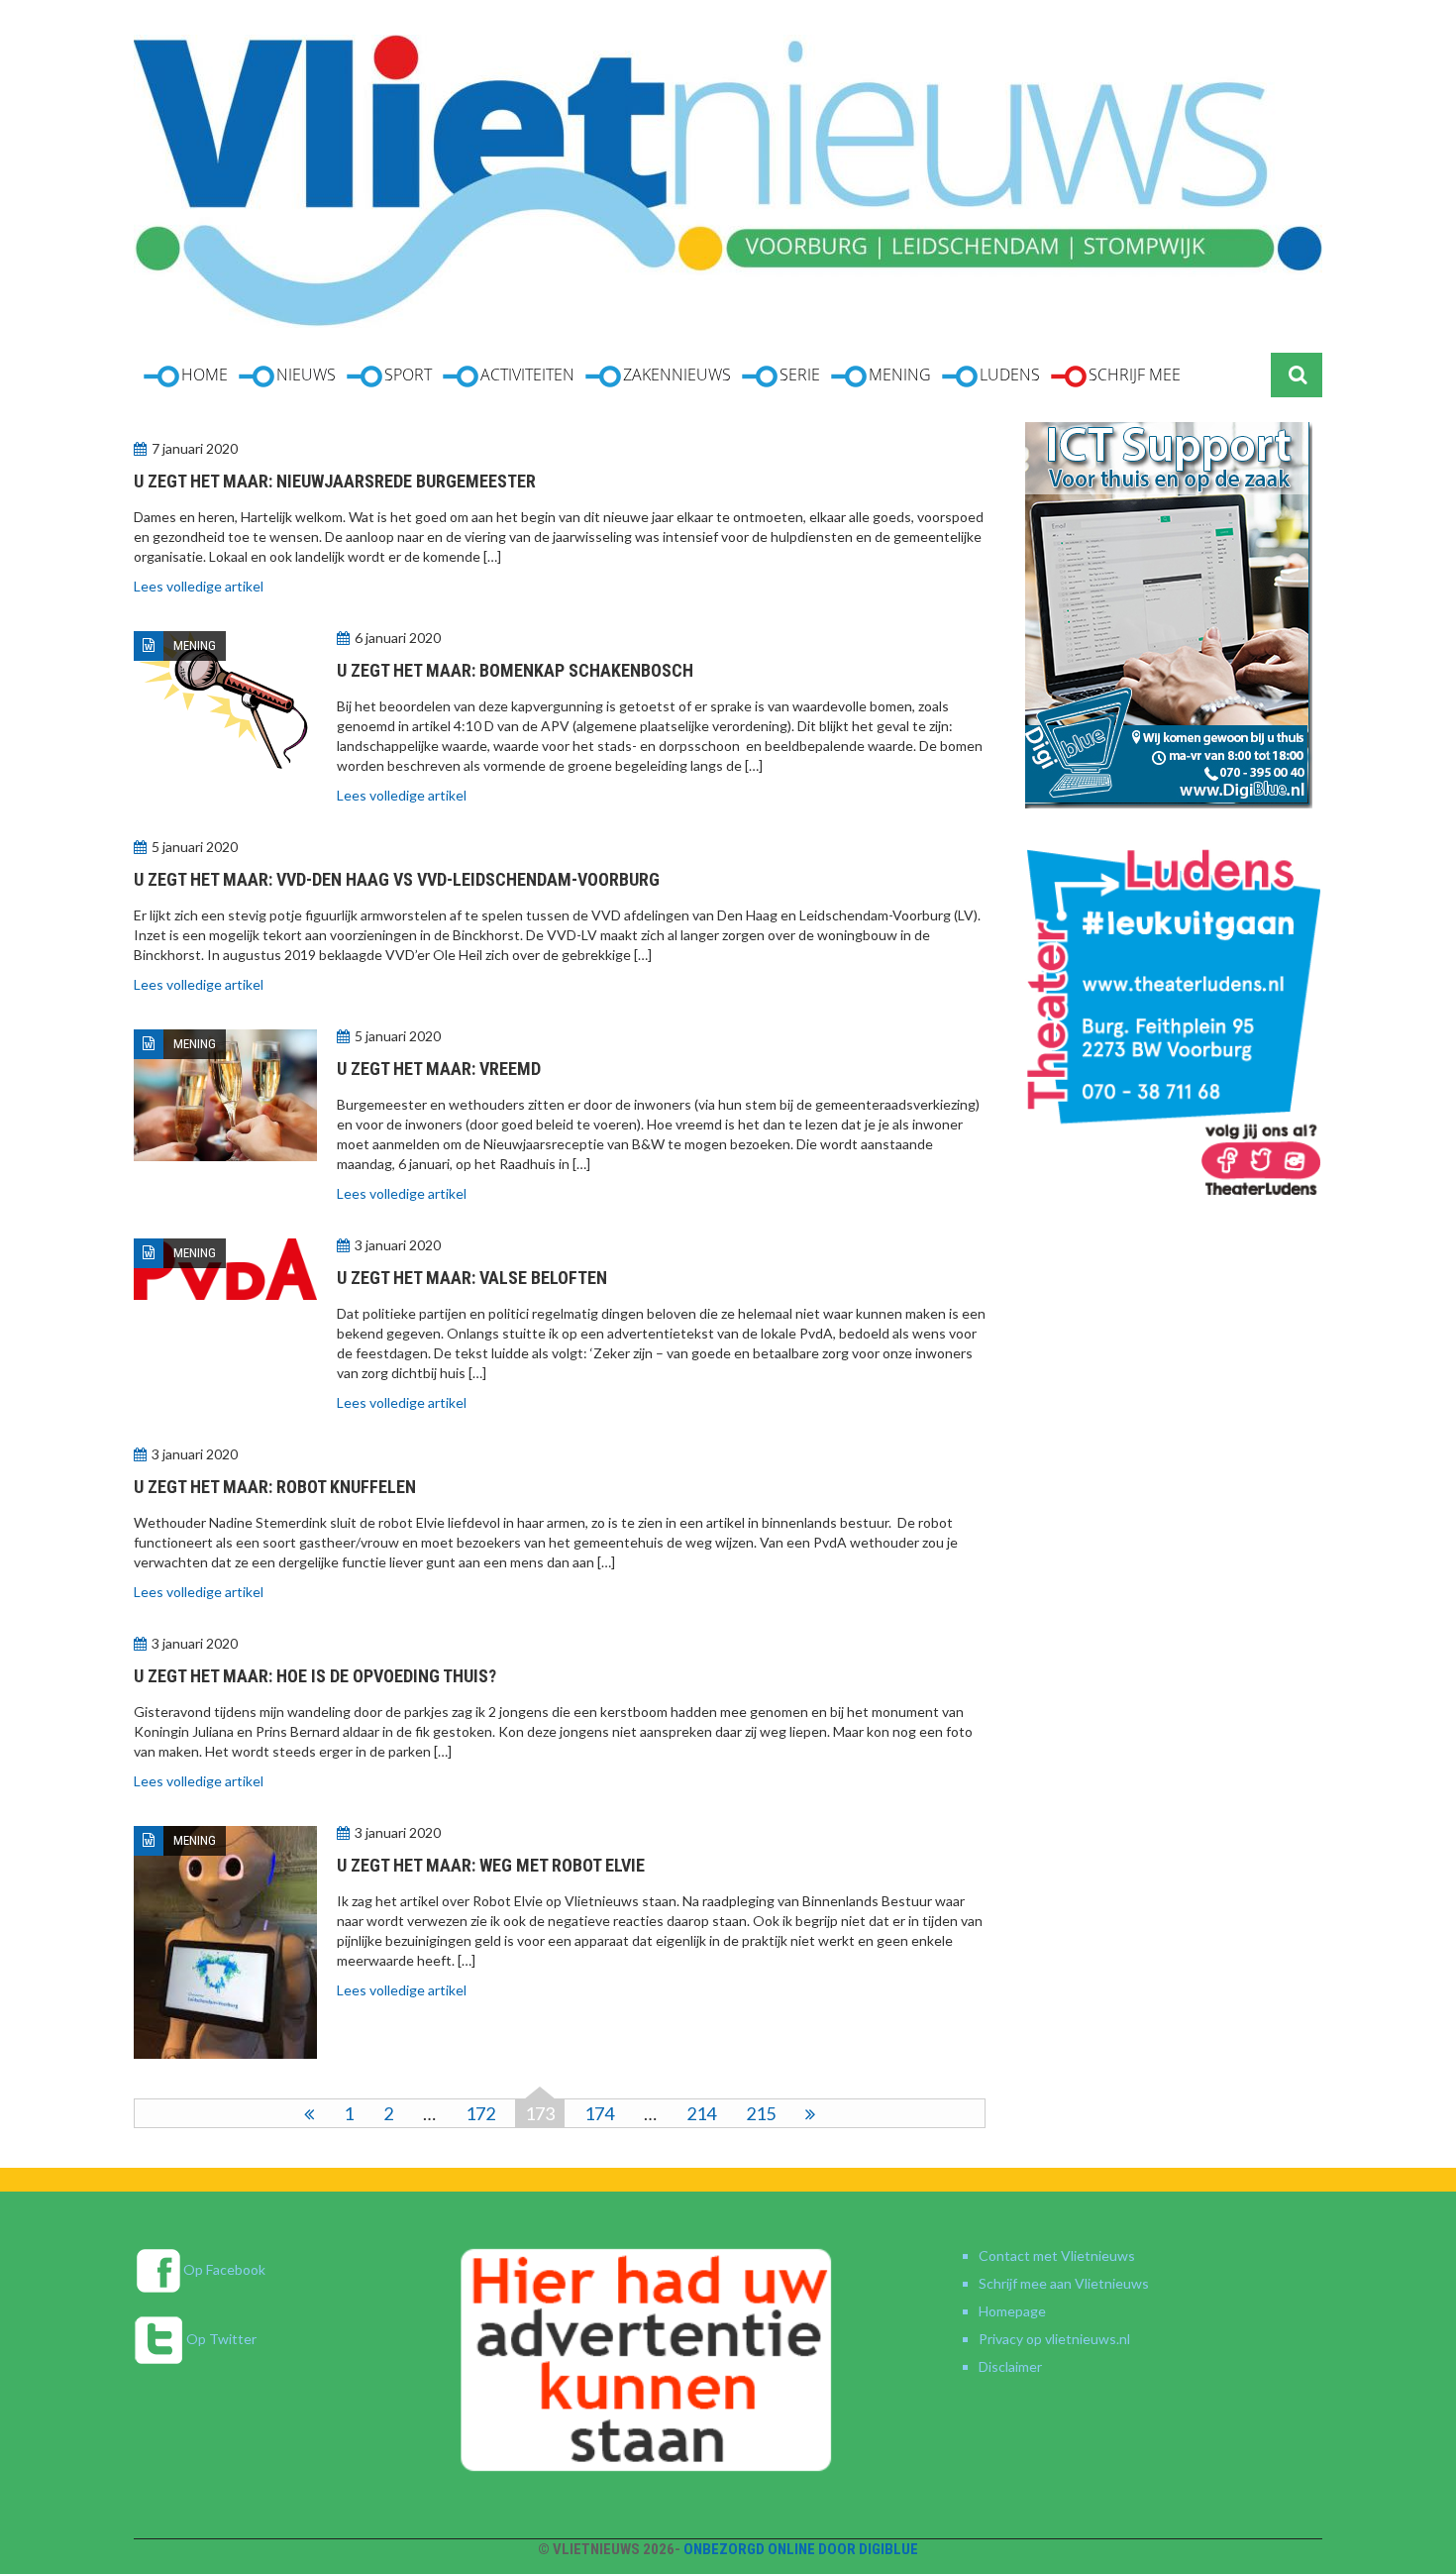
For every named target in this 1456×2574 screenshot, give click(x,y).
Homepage (1012, 2311)
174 (599, 2113)
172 (480, 2113)
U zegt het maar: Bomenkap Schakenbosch (515, 670)
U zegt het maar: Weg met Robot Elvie (491, 1865)
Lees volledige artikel (199, 586)
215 (761, 2113)
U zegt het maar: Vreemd (439, 1069)
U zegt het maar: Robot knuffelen (275, 1487)
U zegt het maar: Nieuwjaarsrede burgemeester (335, 481)
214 (701, 2113)
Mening (195, 645)
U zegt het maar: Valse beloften (472, 1278)
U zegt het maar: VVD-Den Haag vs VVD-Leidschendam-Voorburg (397, 879)
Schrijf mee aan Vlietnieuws (1064, 2283)
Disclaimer (1010, 2366)
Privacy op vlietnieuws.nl (1054, 2339)
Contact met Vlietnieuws (1057, 2255)
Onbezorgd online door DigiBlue (801, 2549)
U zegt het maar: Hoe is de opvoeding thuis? (315, 1676)
